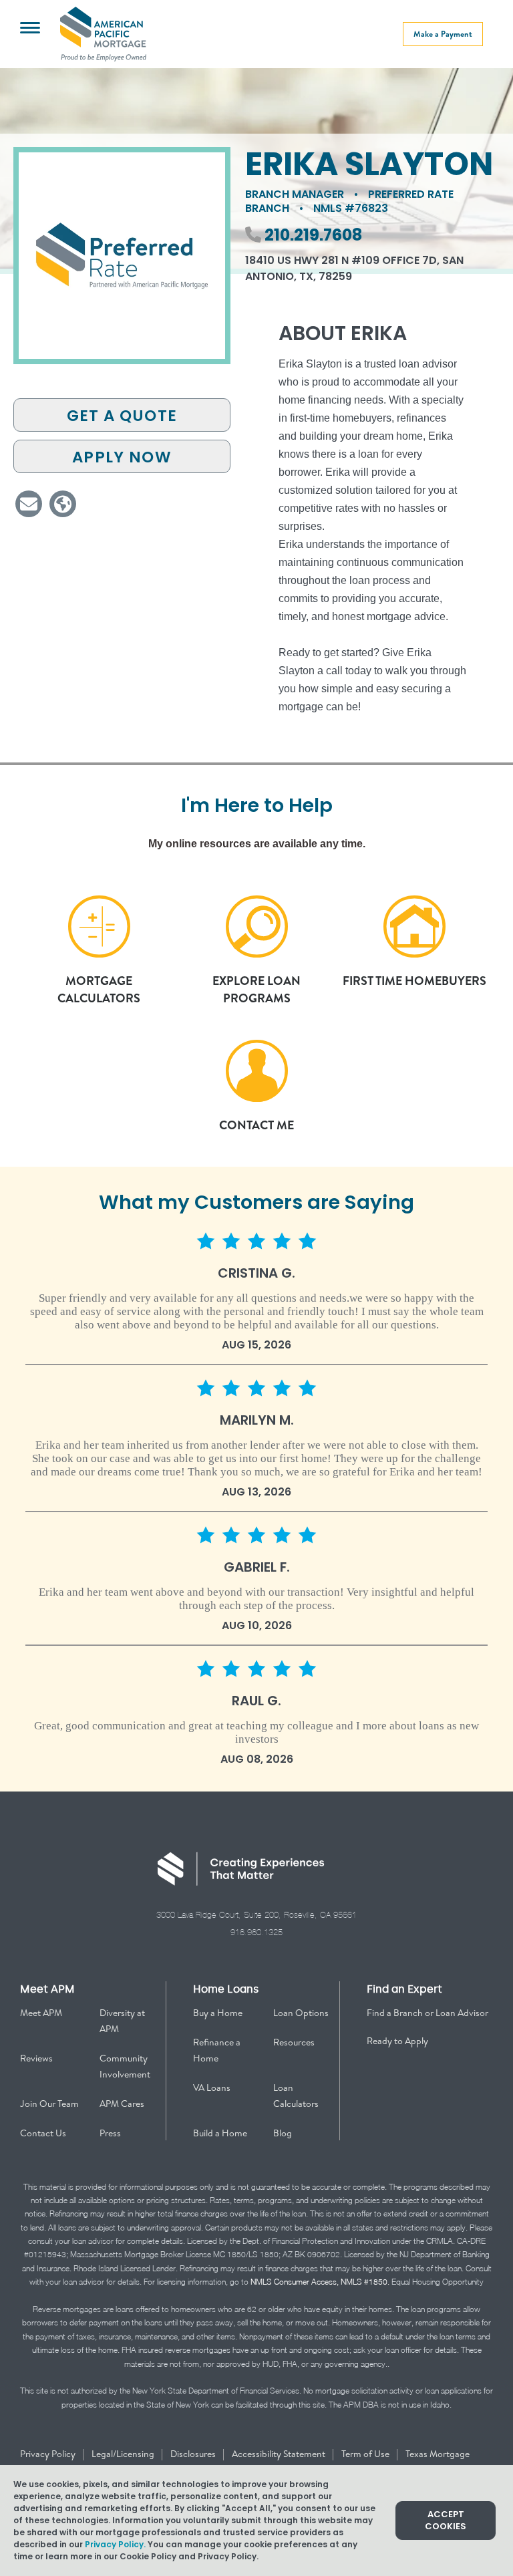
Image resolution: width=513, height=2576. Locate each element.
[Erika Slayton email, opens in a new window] (29, 504)
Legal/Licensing (124, 2454)
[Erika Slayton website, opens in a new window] (63, 504)
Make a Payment (443, 34)
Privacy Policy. (115, 2544)
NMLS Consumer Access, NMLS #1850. (320, 2282)
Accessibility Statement (280, 2454)
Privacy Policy (49, 2454)
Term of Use (366, 2454)
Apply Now (122, 457)
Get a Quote (122, 416)
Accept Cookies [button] (446, 2520)
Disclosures (194, 2454)
